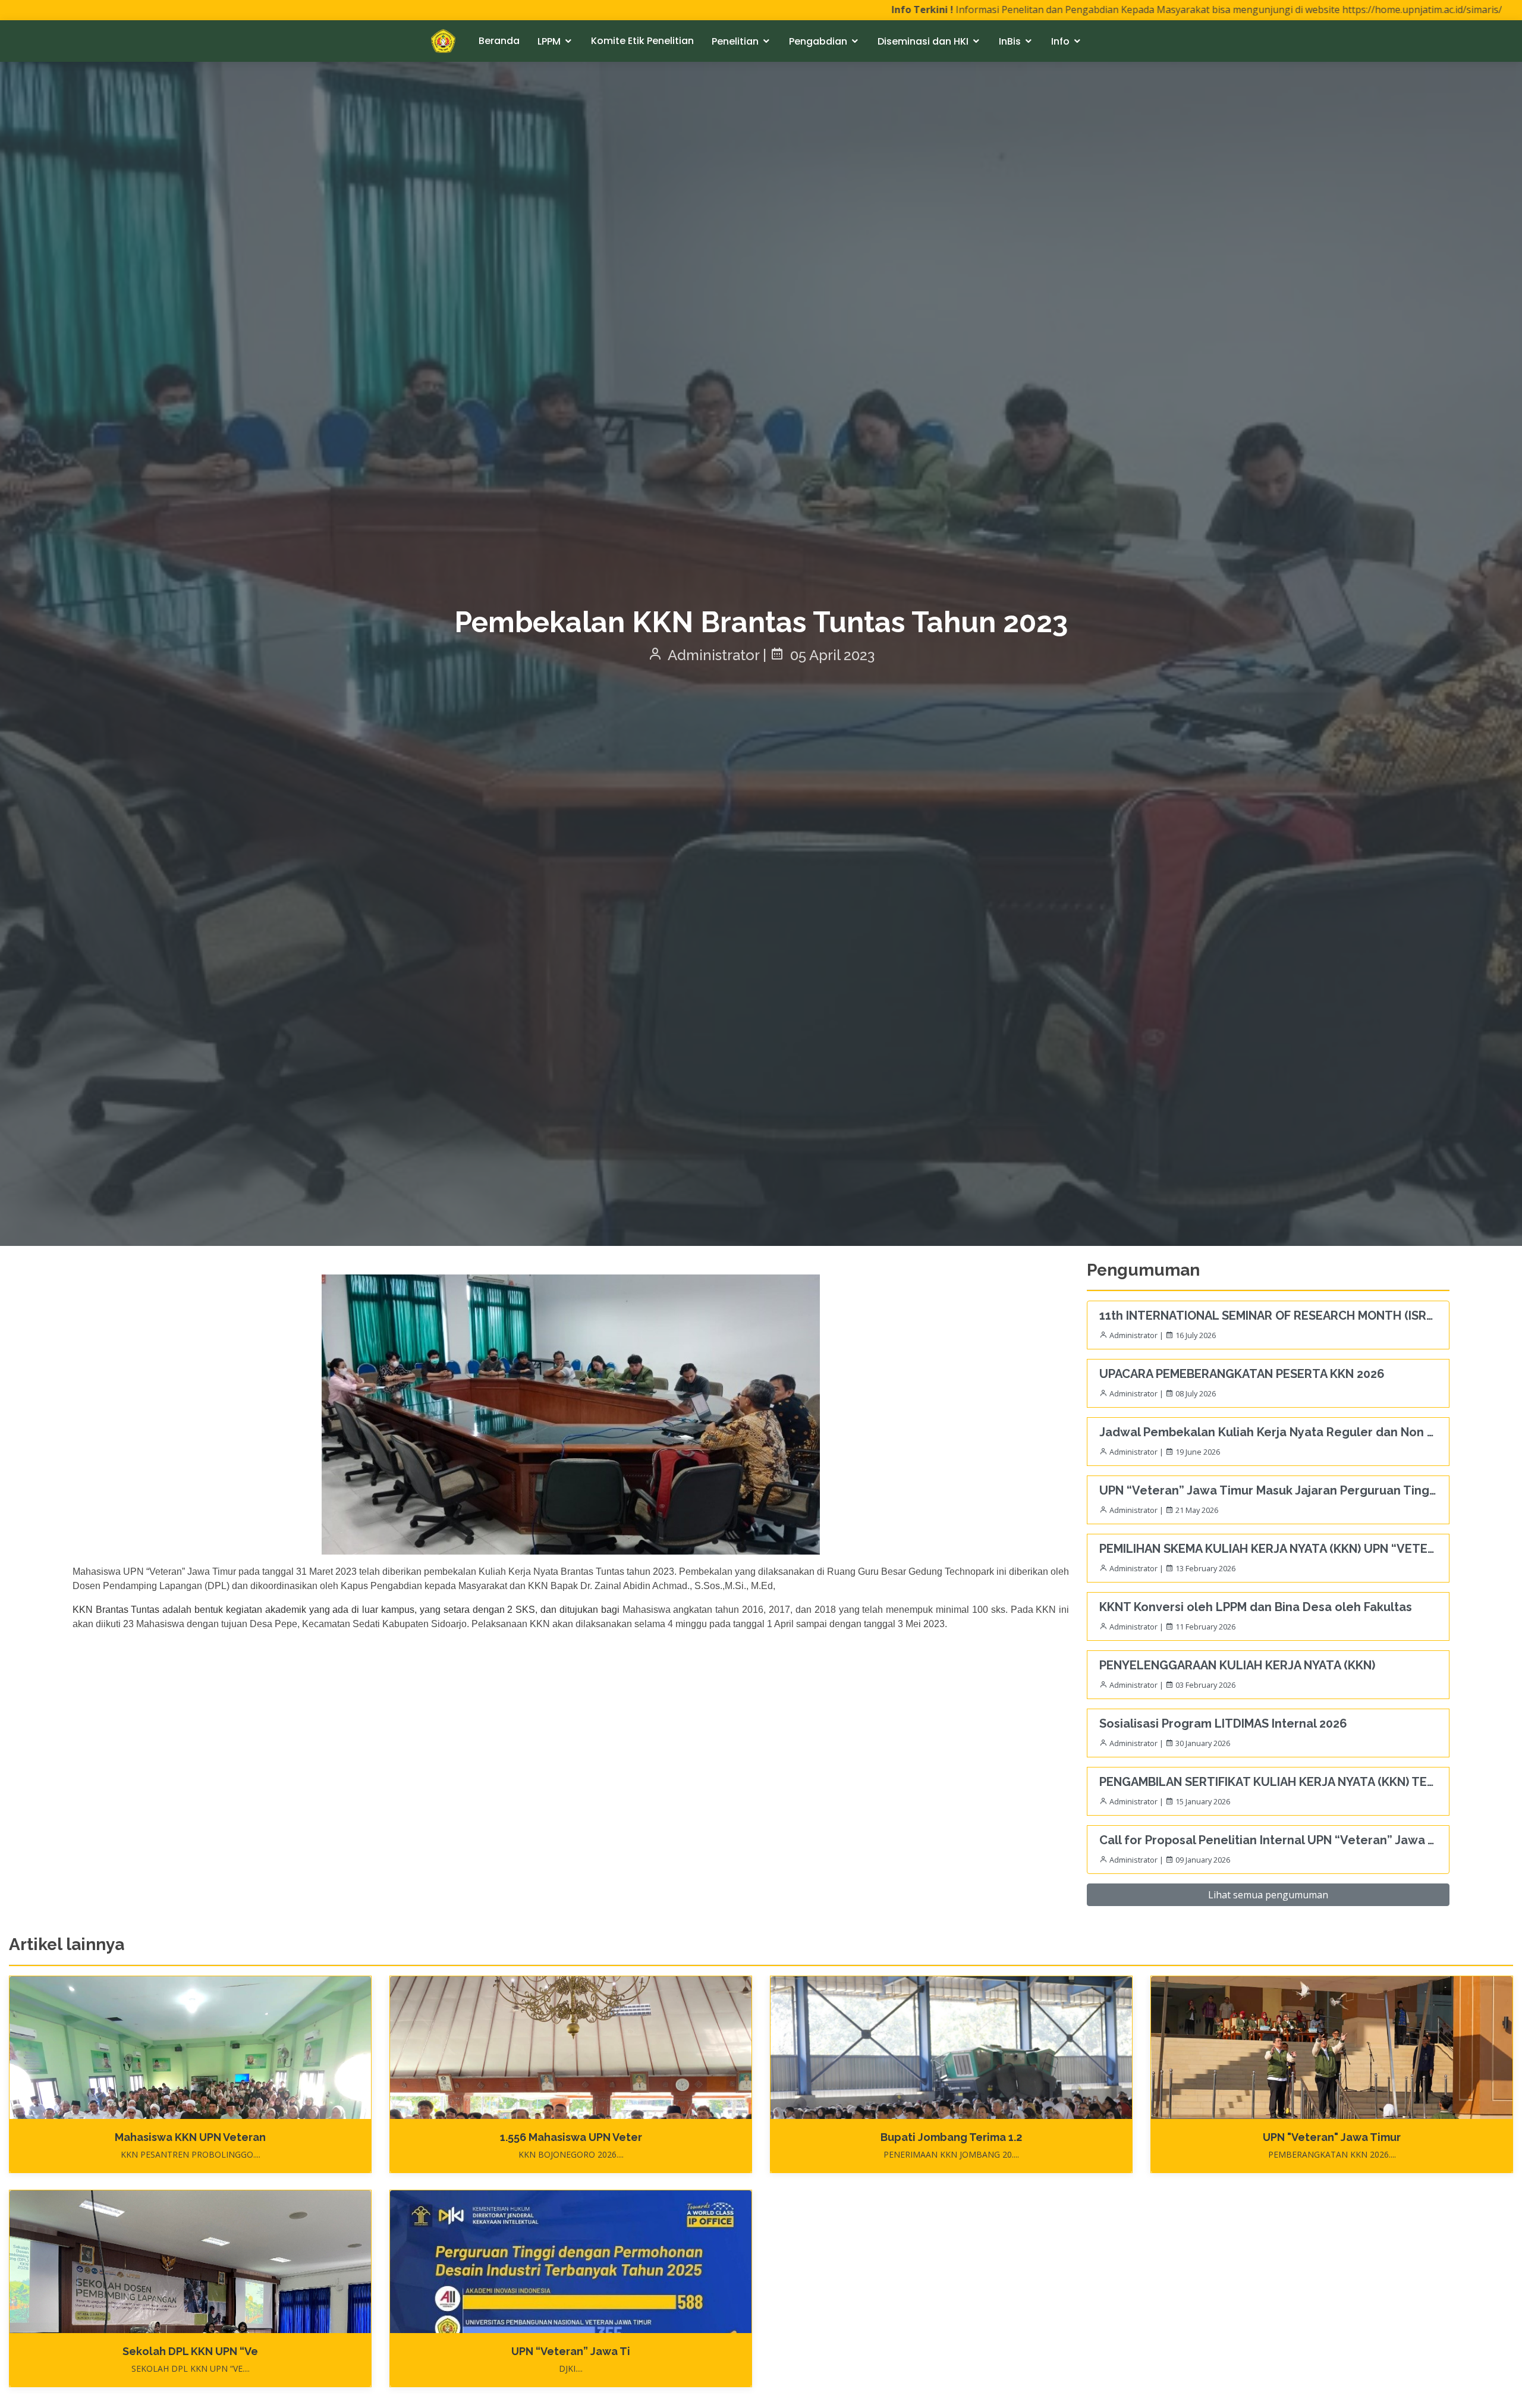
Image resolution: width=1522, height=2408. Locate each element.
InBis (1010, 41)
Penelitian (735, 41)
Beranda (499, 41)
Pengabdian (818, 41)
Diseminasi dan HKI (923, 41)
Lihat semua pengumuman (1268, 1895)
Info (1060, 41)
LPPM (549, 41)
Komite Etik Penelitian (642, 41)
